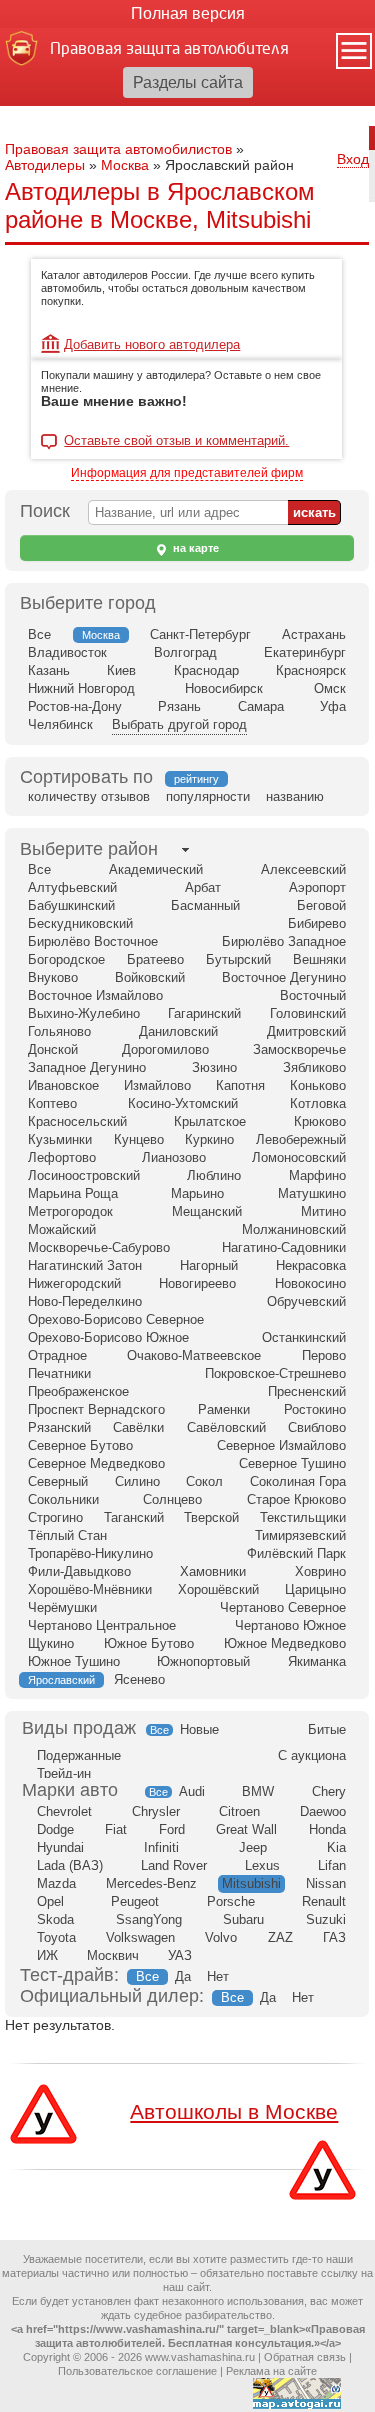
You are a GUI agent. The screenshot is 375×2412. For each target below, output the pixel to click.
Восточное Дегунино (284, 977)
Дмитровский (306, 1031)
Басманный (205, 905)
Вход (353, 159)
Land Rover (174, 1865)
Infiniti (161, 1847)
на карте (194, 548)
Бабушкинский (71, 905)
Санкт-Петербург (200, 634)
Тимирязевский (300, 1535)
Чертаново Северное (283, 1607)
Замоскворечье (299, 1049)
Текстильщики (303, 1517)
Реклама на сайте (271, 2371)
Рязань (179, 706)
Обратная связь (305, 2357)
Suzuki (326, 1919)
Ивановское (63, 1085)
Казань (49, 670)
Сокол (204, 1481)
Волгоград (185, 652)
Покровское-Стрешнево (275, 1373)
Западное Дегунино (87, 1067)
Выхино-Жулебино (84, 1013)
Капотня (240, 1085)
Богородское (66, 959)
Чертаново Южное (290, 1625)
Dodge (55, 1829)
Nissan (326, 1883)
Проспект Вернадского (96, 1409)
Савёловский (226, 1427)
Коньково (318, 1085)
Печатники (59, 1373)
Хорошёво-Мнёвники (90, 1589)
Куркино (209, 1139)
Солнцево (172, 1499)
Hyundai (60, 1847)
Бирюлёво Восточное (93, 941)
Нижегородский (74, 1283)
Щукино (51, 1643)
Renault (324, 1901)
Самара (261, 706)
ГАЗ (334, 1937)
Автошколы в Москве (234, 2111)
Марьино (197, 1193)
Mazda (56, 1883)
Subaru (243, 1919)
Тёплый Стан (67, 1535)
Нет (218, 1976)
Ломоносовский (299, 1157)
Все (39, 634)
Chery (329, 1791)
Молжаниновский (294, 1229)
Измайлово (157, 1085)
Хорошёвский (218, 1589)
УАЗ (180, 1955)
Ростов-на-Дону (75, 706)
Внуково (53, 977)
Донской (53, 1049)
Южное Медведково (285, 1643)
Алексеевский (303, 869)
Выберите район (89, 849)
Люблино (214, 1175)
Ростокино (315, 1409)
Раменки (224, 1409)
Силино (137, 1481)
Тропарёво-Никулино (90, 1553)
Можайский (62, 1229)
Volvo (221, 1937)
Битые (327, 1729)
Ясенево (139, 1679)
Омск (330, 688)
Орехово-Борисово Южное (108, 1337)
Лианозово (174, 1157)
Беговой (321, 905)
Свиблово (317, 1427)
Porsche (231, 1901)
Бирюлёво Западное (284, 941)
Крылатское (210, 1121)
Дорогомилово (165, 1049)
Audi (192, 1791)
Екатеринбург (305, 652)
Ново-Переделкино (85, 1301)
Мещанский (207, 1211)
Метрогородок (70, 1211)
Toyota (56, 1937)
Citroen (239, 1811)
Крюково (320, 1121)
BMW (258, 1791)
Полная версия (188, 13)
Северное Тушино (292, 1463)
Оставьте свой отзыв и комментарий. (176, 441)
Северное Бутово (80, 1445)
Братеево (155, 959)
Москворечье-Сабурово (99, 1247)
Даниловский (178, 1031)
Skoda (55, 1919)
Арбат (203, 887)
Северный (58, 1481)
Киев (121, 670)
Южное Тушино (74, 1661)
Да (183, 1976)
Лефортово (62, 1157)
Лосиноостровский (84, 1175)
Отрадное (57, 1355)
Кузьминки (60, 1139)
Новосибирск (224, 688)
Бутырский (238, 959)
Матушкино (312, 1193)
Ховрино (320, 1571)
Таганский (134, 1517)
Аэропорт (317, 887)
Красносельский (77, 1121)
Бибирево (317, 923)
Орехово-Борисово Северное (116, 1319)
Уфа (333, 706)
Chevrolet (64, 1811)
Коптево (52, 1103)
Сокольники (63, 1499)
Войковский (150, 977)
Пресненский (307, 1391)
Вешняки (319, 959)
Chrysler (156, 1811)
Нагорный (209, 1265)
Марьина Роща (73, 1193)
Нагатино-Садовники (284, 1247)
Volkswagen (140, 1937)
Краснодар (206, 670)
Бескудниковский (80, 923)
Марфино (317, 1175)
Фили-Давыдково (79, 1571)
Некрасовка (311, 1265)
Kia (336, 1847)
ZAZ (280, 1937)
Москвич (113, 1955)
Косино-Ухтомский (183, 1103)
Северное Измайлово (281, 1445)
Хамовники (213, 1571)
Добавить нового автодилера (152, 344)
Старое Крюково (296, 1499)
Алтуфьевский (72, 887)
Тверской (211, 1517)
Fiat (116, 1829)
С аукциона (312, 1755)
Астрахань (314, 634)
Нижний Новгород (81, 688)
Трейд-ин (64, 1773)
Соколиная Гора (298, 1481)
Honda (327, 1829)
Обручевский (306, 1301)
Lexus (262, 1865)
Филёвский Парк (296, 1553)
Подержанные (79, 1755)
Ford (172, 1829)
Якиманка (317, 1661)
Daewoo (323, 1811)
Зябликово (314, 1067)
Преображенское (78, 1391)
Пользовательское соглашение (137, 2371)
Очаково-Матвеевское (194, 1355)
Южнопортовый (203, 1661)
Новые (199, 1729)
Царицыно (315, 1589)
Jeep (253, 1847)
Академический (156, 869)
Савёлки (138, 1427)
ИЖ (47, 1955)
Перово (324, 1355)
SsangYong (149, 1919)
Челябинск (60, 724)
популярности (208, 796)
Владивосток (67, 652)
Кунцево (139, 1139)
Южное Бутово (149, 1643)
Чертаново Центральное (102, 1625)
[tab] (89, 849)
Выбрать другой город (179, 724)
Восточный (313, 995)
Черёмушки (62, 1607)
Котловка (318, 1103)
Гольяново (59, 1031)
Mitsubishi (251, 1883)
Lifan (332, 1865)
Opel (50, 1901)
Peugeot (135, 1901)
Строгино (55, 1517)
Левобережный (301, 1139)
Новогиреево (197, 1283)
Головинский (308, 1013)
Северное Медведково (96, 1463)
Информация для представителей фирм (187, 473)
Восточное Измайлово (95, 995)
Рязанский (59, 1427)
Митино (323, 1211)
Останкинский (304, 1337)
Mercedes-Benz (151, 1883)
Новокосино (310, 1283)
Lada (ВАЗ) (70, 1865)
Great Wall (246, 1829)
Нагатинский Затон (85, 1265)
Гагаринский (204, 1013)
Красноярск (311, 670)
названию (295, 796)
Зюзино (214, 1067)
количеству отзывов (89, 796)
